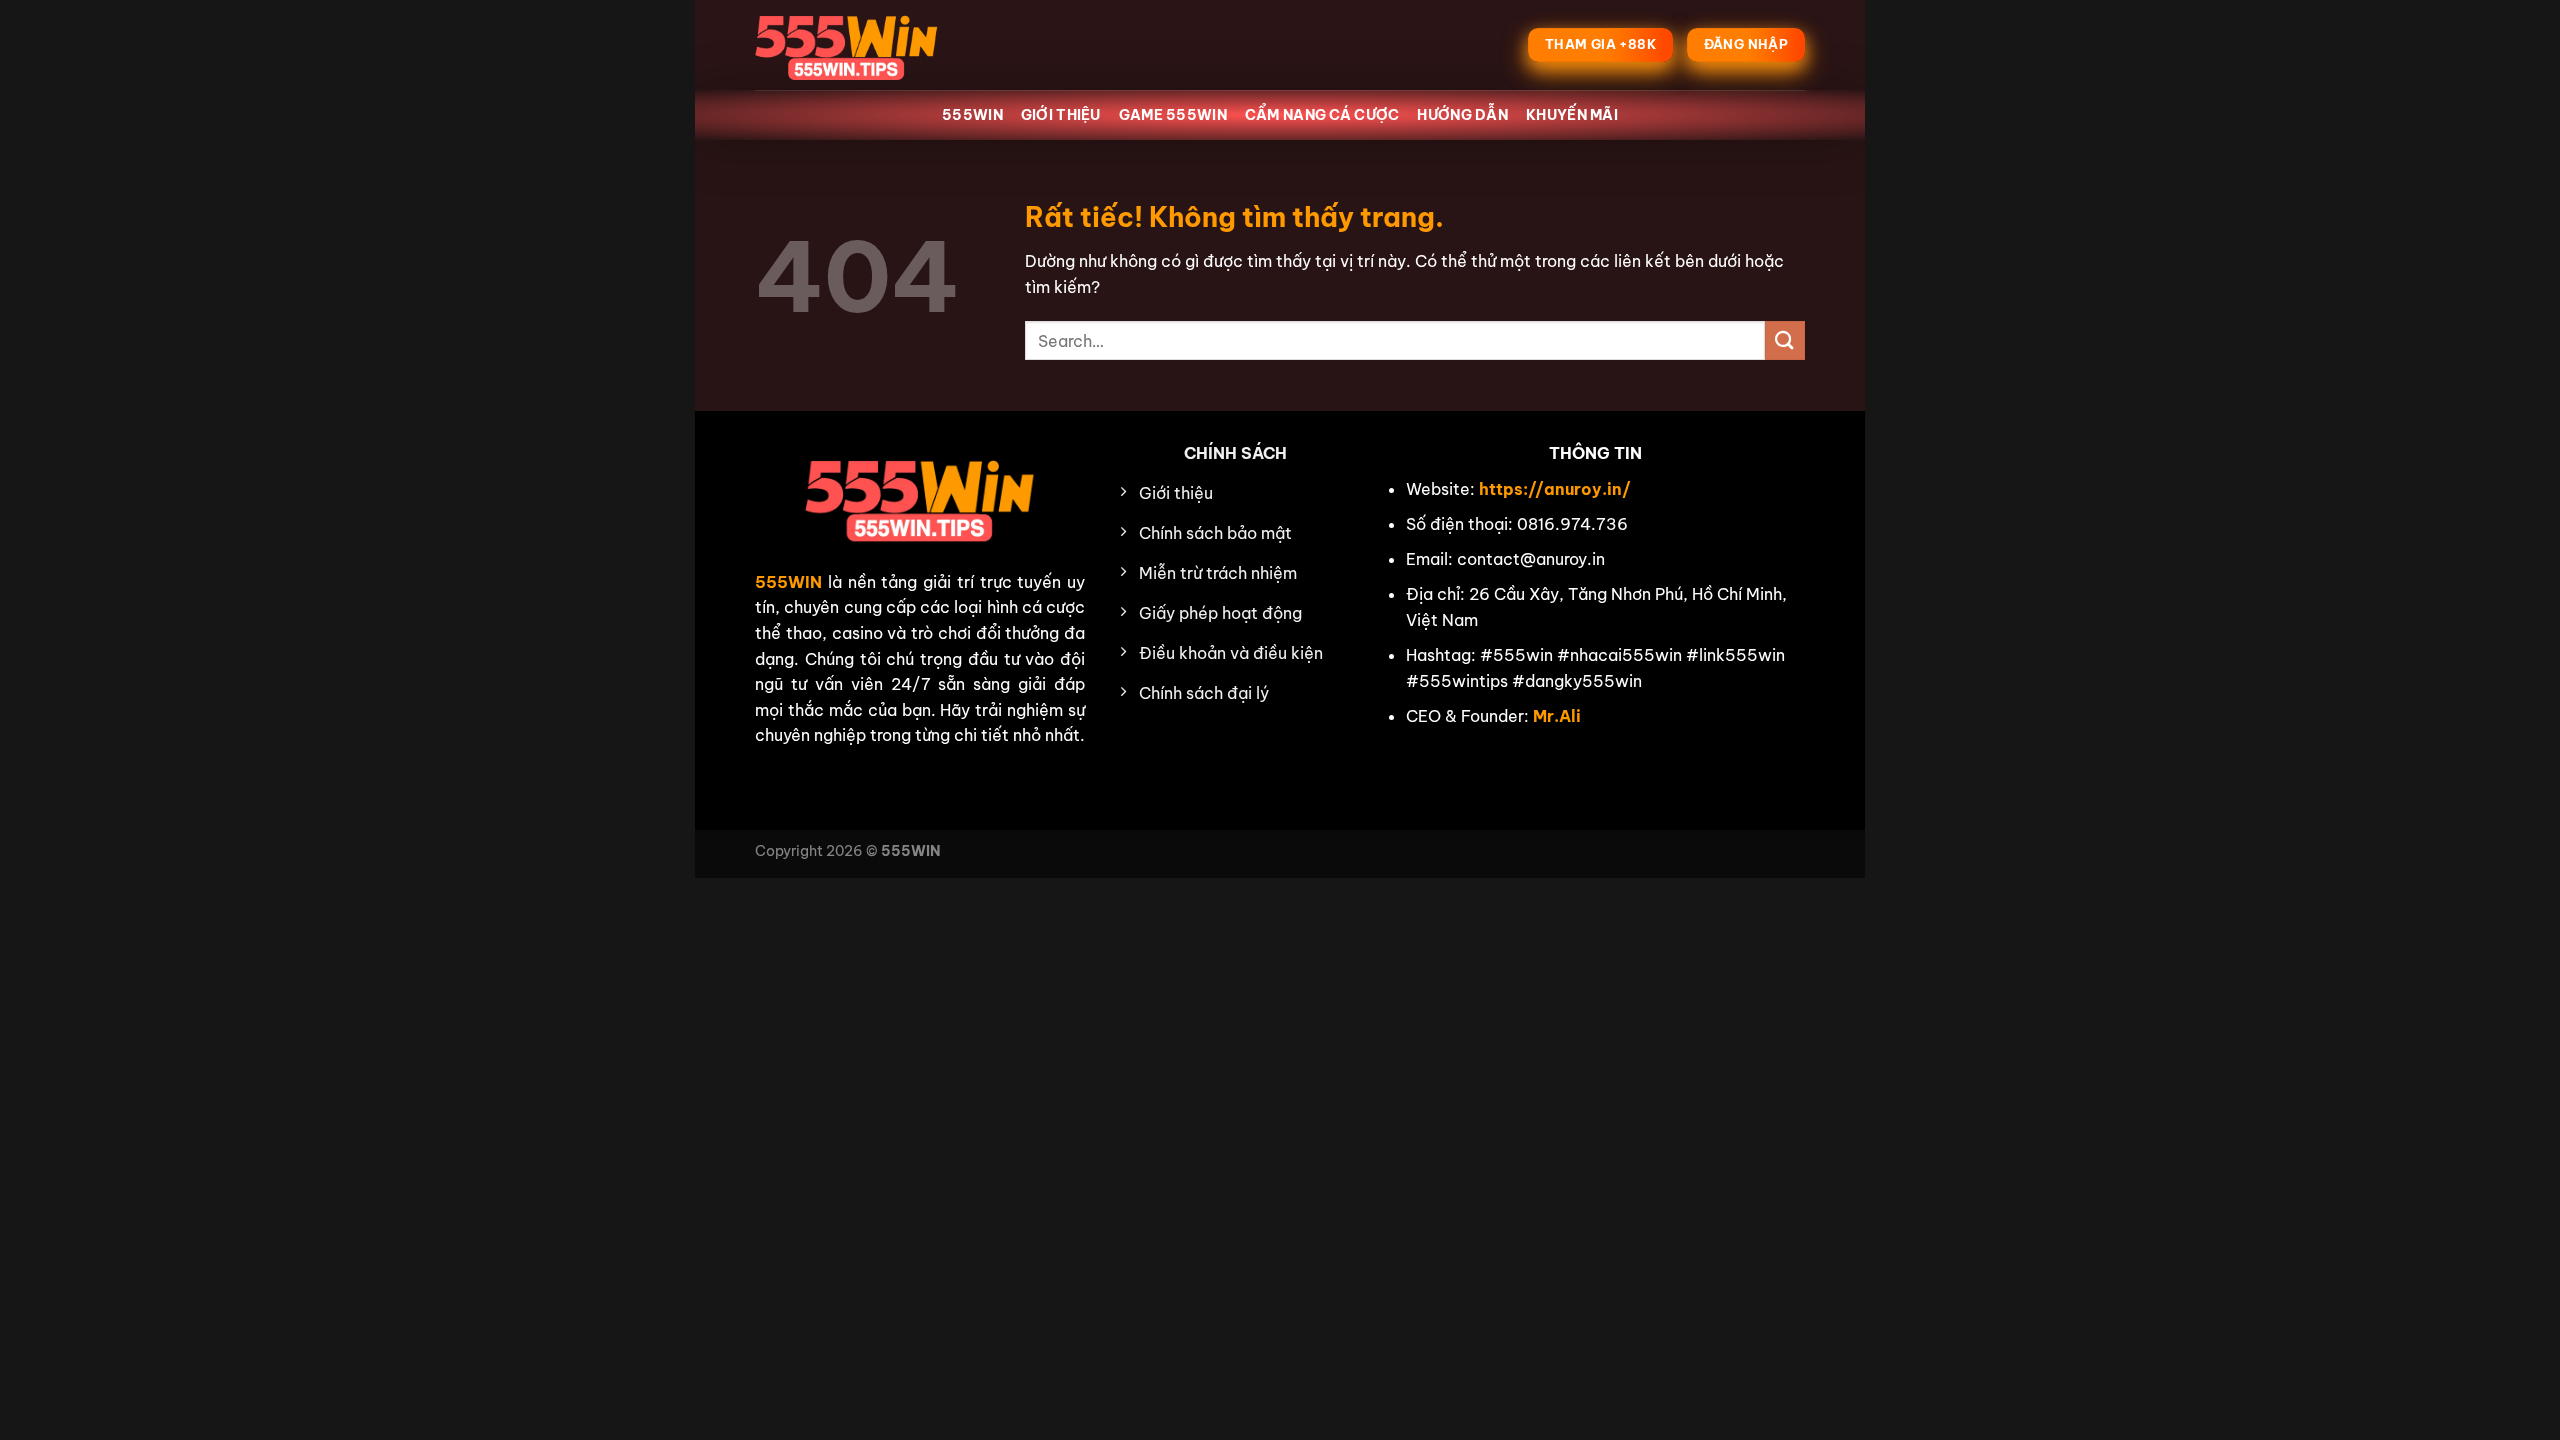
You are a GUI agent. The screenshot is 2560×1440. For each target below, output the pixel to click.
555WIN (972, 115)
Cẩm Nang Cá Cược (1322, 115)
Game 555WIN (1173, 115)
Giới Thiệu (1061, 115)
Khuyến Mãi (1572, 115)
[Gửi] (1785, 340)
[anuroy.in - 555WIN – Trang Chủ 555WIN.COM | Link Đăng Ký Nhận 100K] (855, 45)
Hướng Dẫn (1462, 115)
